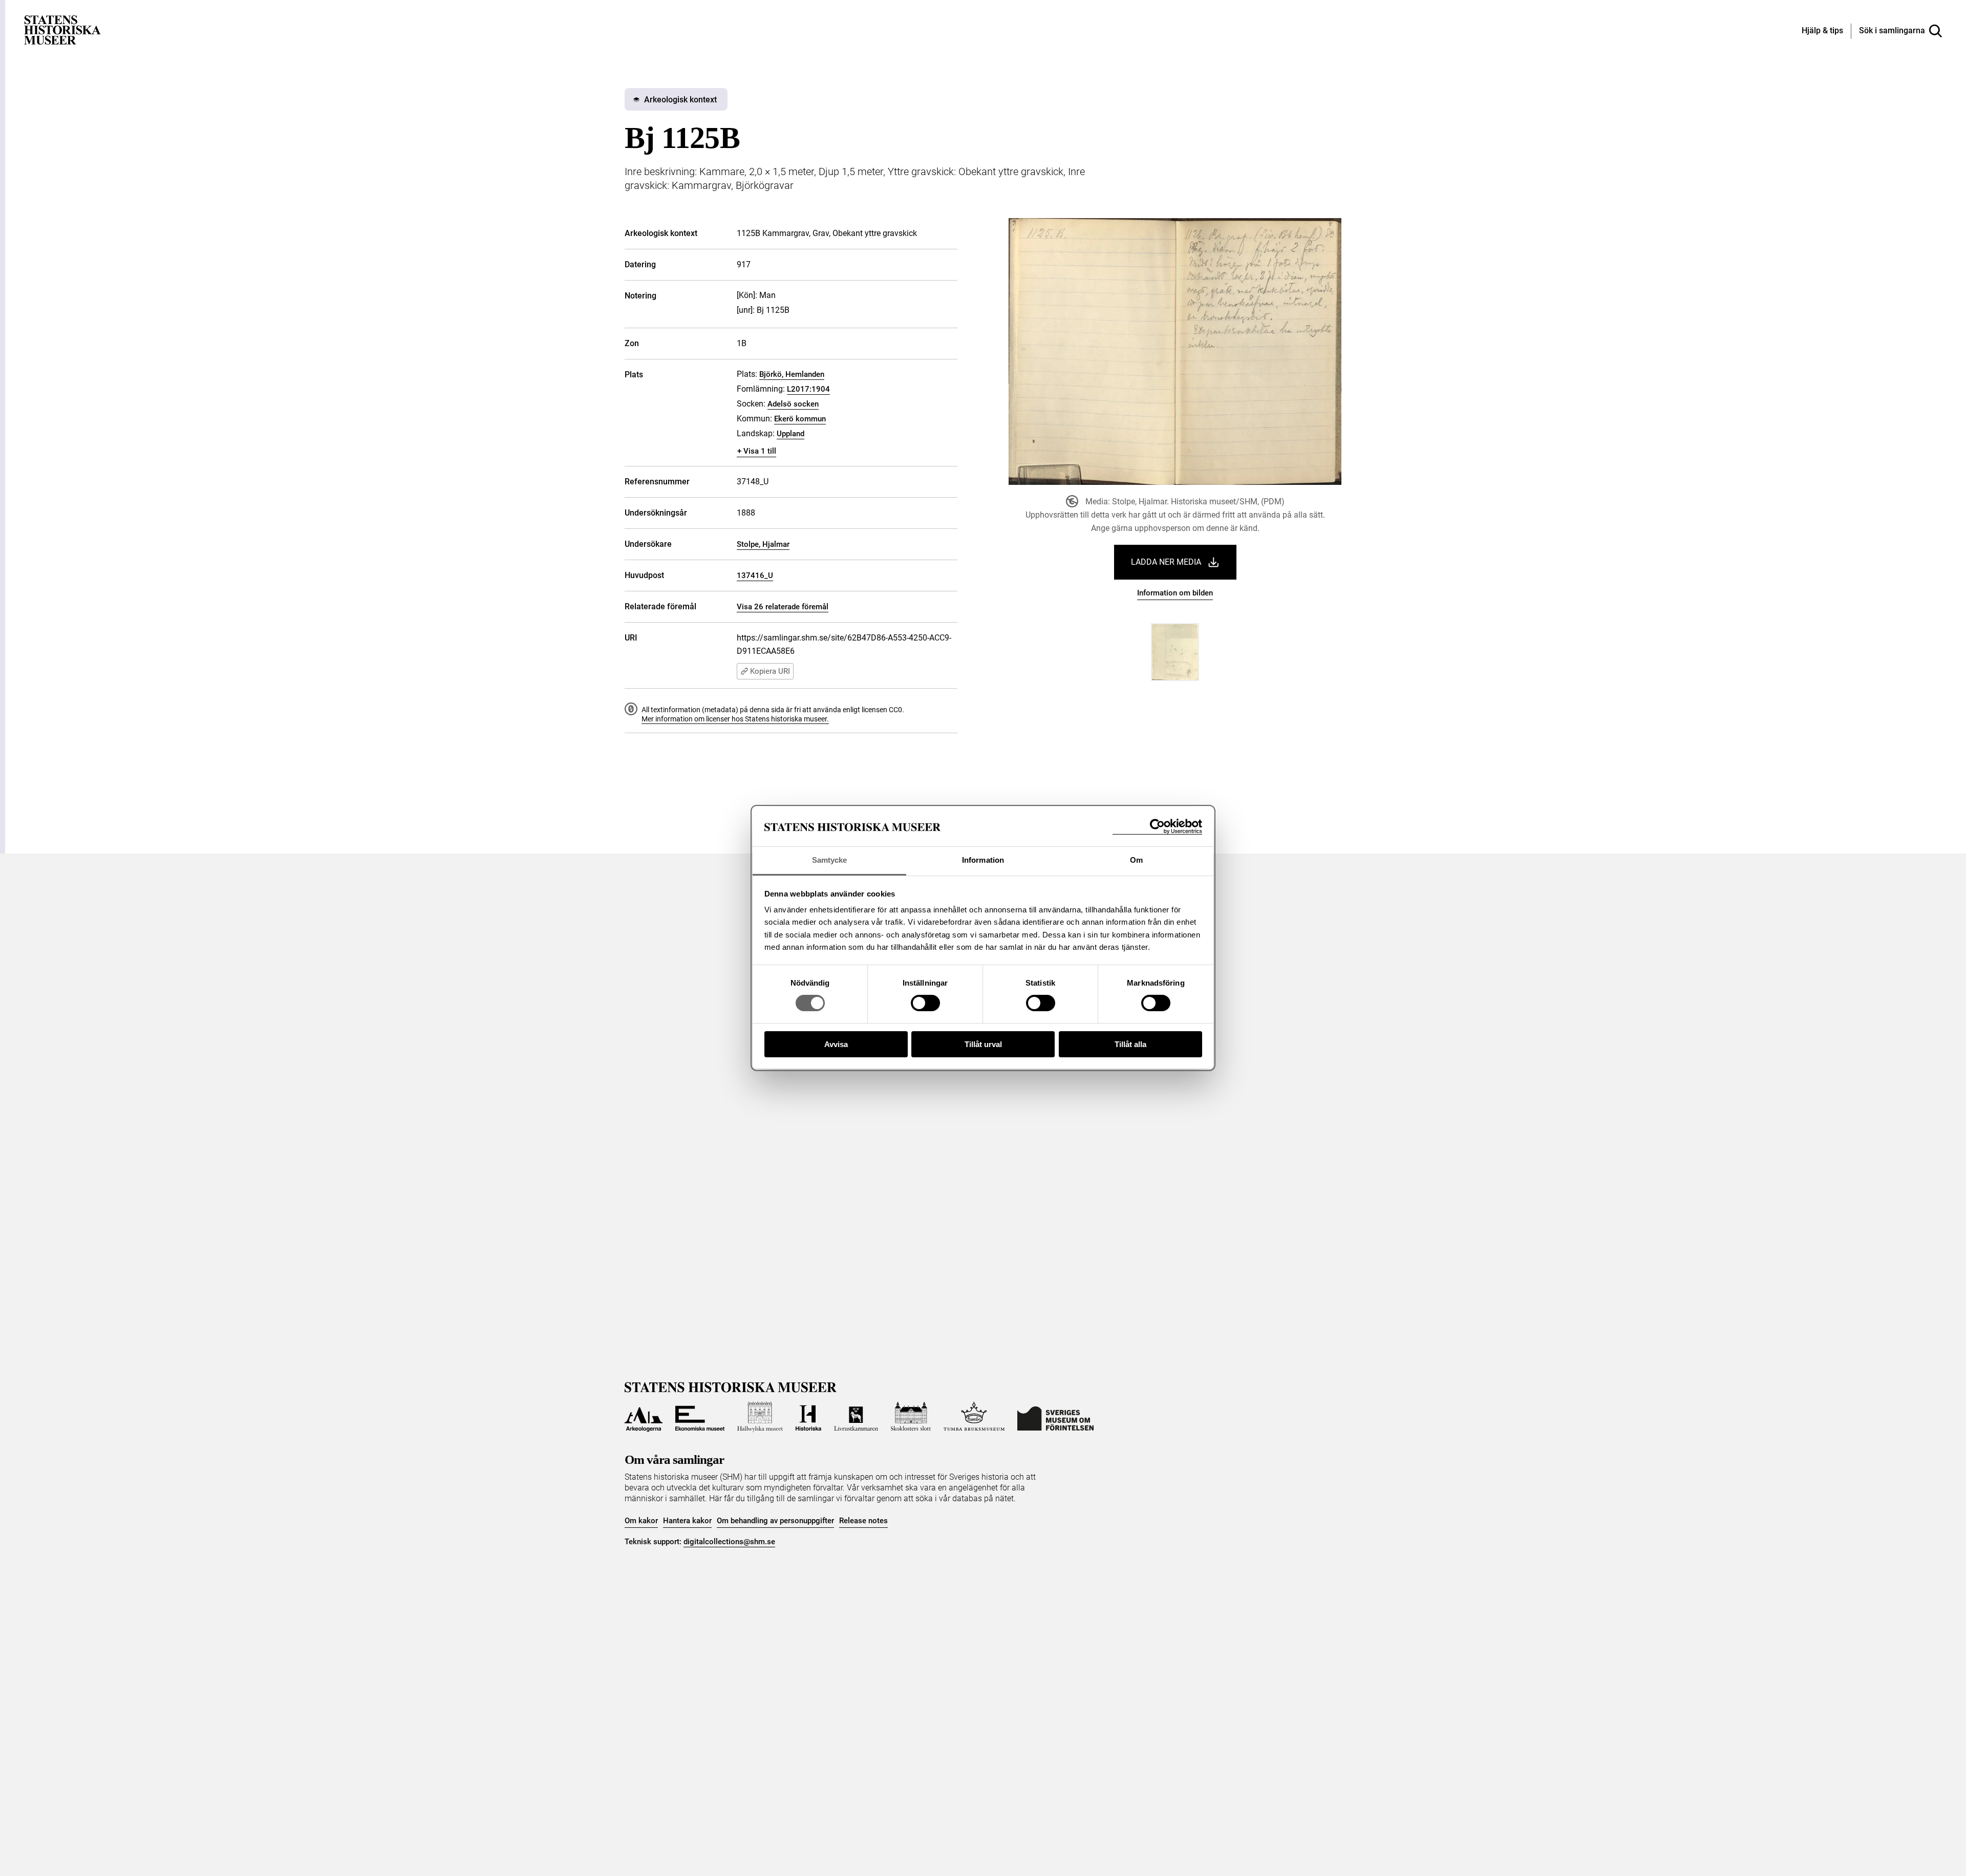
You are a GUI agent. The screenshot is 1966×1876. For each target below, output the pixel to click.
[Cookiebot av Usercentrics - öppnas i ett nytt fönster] (1157, 827)
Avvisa (836, 1044)
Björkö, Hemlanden (792, 374)
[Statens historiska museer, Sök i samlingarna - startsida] (62, 29)
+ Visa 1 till (757, 451)
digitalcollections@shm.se (729, 1542)
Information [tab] (983, 860)
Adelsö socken (793, 404)
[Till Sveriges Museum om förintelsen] (1055, 1417)
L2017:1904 (808, 389)
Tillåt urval (983, 1044)
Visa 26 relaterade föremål (783, 607)
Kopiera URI (770, 671)
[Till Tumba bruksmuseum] (974, 1417)
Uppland (790, 434)
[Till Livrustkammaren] (856, 1417)
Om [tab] (1136, 860)
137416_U (755, 575)
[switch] (925, 1003)
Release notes (863, 1521)
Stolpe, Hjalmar (763, 544)
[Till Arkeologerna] (644, 1417)
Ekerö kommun (800, 419)
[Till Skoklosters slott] (911, 1417)
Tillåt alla (1130, 1044)
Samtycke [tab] (830, 860)
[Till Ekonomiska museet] (700, 1417)
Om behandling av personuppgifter (775, 1521)
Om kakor (641, 1521)
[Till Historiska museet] (808, 1417)
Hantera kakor (687, 1521)
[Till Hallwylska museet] (760, 1417)
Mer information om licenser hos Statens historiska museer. (735, 719)
